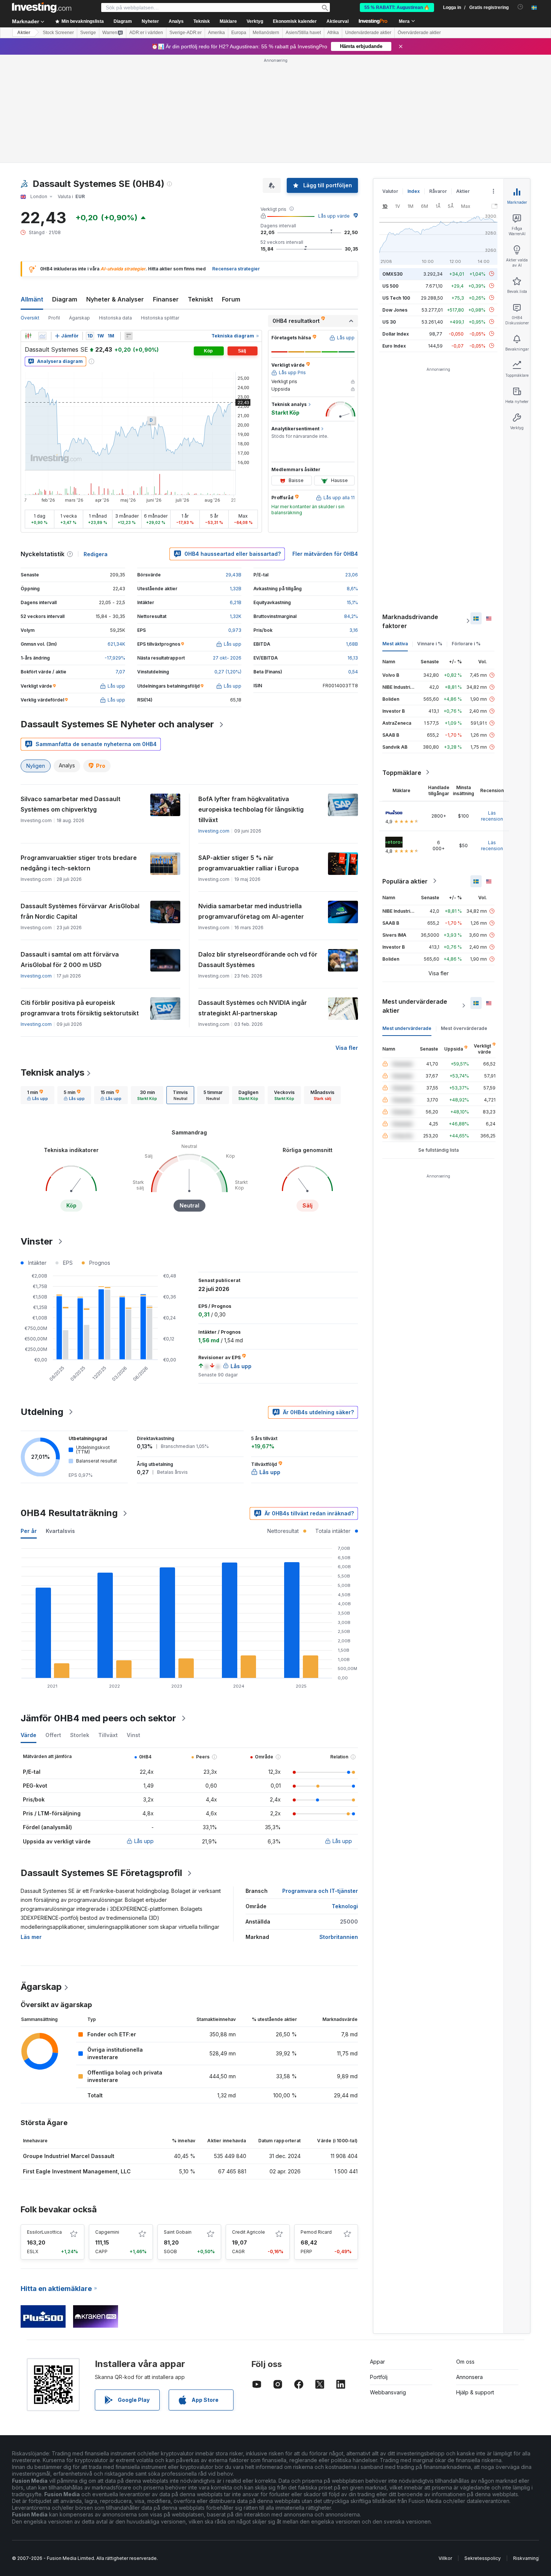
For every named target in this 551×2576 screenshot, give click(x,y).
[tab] (37, 1095)
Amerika (216, 33)
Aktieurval (338, 21)
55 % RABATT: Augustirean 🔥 (397, 7)
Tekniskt (200, 299)
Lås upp (144, 1841)
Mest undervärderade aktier (415, 1006)
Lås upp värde (334, 216)
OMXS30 (392, 274)
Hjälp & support (475, 2392)
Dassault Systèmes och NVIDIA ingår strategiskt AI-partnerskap (253, 1008)
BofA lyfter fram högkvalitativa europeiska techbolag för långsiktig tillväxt (251, 809)
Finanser (166, 299)
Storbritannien (339, 1937)
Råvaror (438, 191)
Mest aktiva (395, 643)
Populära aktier (405, 881)
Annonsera (469, 2377)
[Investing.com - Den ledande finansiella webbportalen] (42, 7)
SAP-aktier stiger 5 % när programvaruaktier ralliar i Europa (249, 863)
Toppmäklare (402, 772)
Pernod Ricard (316, 2232)
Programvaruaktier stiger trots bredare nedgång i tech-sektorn (79, 863)
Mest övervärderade (464, 1028)
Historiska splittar (160, 318)
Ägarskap (79, 318)
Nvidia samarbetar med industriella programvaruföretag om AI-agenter (251, 911)
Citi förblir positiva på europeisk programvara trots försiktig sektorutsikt (80, 1008)
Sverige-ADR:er (186, 33)
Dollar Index (396, 334)
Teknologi (345, 1906)
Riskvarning (526, 2558)
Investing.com (214, 831)
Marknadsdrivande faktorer (410, 621)
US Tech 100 (396, 298)
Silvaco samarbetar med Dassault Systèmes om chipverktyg (70, 804)
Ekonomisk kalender (295, 21)
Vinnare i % (430, 643)
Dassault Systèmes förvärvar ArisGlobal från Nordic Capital (80, 911)
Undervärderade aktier (368, 33)
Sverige (88, 33)
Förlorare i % (466, 643)
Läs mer (31, 1937)
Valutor (390, 191)
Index (414, 191)
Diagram (65, 299)
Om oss (465, 2362)
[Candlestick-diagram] (28, 336)
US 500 (390, 286)
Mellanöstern (266, 33)
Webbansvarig (388, 2392)
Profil (54, 318)
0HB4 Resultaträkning (69, 1513)
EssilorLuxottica (44, 2232)
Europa (239, 33)
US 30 (389, 322)
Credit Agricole (249, 2232)
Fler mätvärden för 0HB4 (325, 554)
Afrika (333, 33)
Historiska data (115, 318)
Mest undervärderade (407, 1028)
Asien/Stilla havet (303, 33)
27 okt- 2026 (227, 658)
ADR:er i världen (146, 33)
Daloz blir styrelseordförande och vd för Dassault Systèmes (258, 960)
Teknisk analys (52, 1072)
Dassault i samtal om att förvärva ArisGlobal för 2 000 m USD (70, 960)
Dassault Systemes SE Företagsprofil (101, 1873)
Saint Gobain (178, 2232)
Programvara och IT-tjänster (320, 1891)
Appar (377, 2362)
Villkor (445, 2558)
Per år (29, 1531)
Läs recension (492, 816)
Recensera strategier (236, 269)
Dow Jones (395, 310)
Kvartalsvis (60, 1531)
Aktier (24, 33)
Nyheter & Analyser (115, 299)
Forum (231, 299)
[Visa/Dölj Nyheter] (129, 336)
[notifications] (520, 7)
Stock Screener (58, 33)
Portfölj (379, 2377)
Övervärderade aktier (419, 33)
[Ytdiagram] (42, 336)
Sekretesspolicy (483, 2558)
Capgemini (107, 2232)
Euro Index (394, 346)
